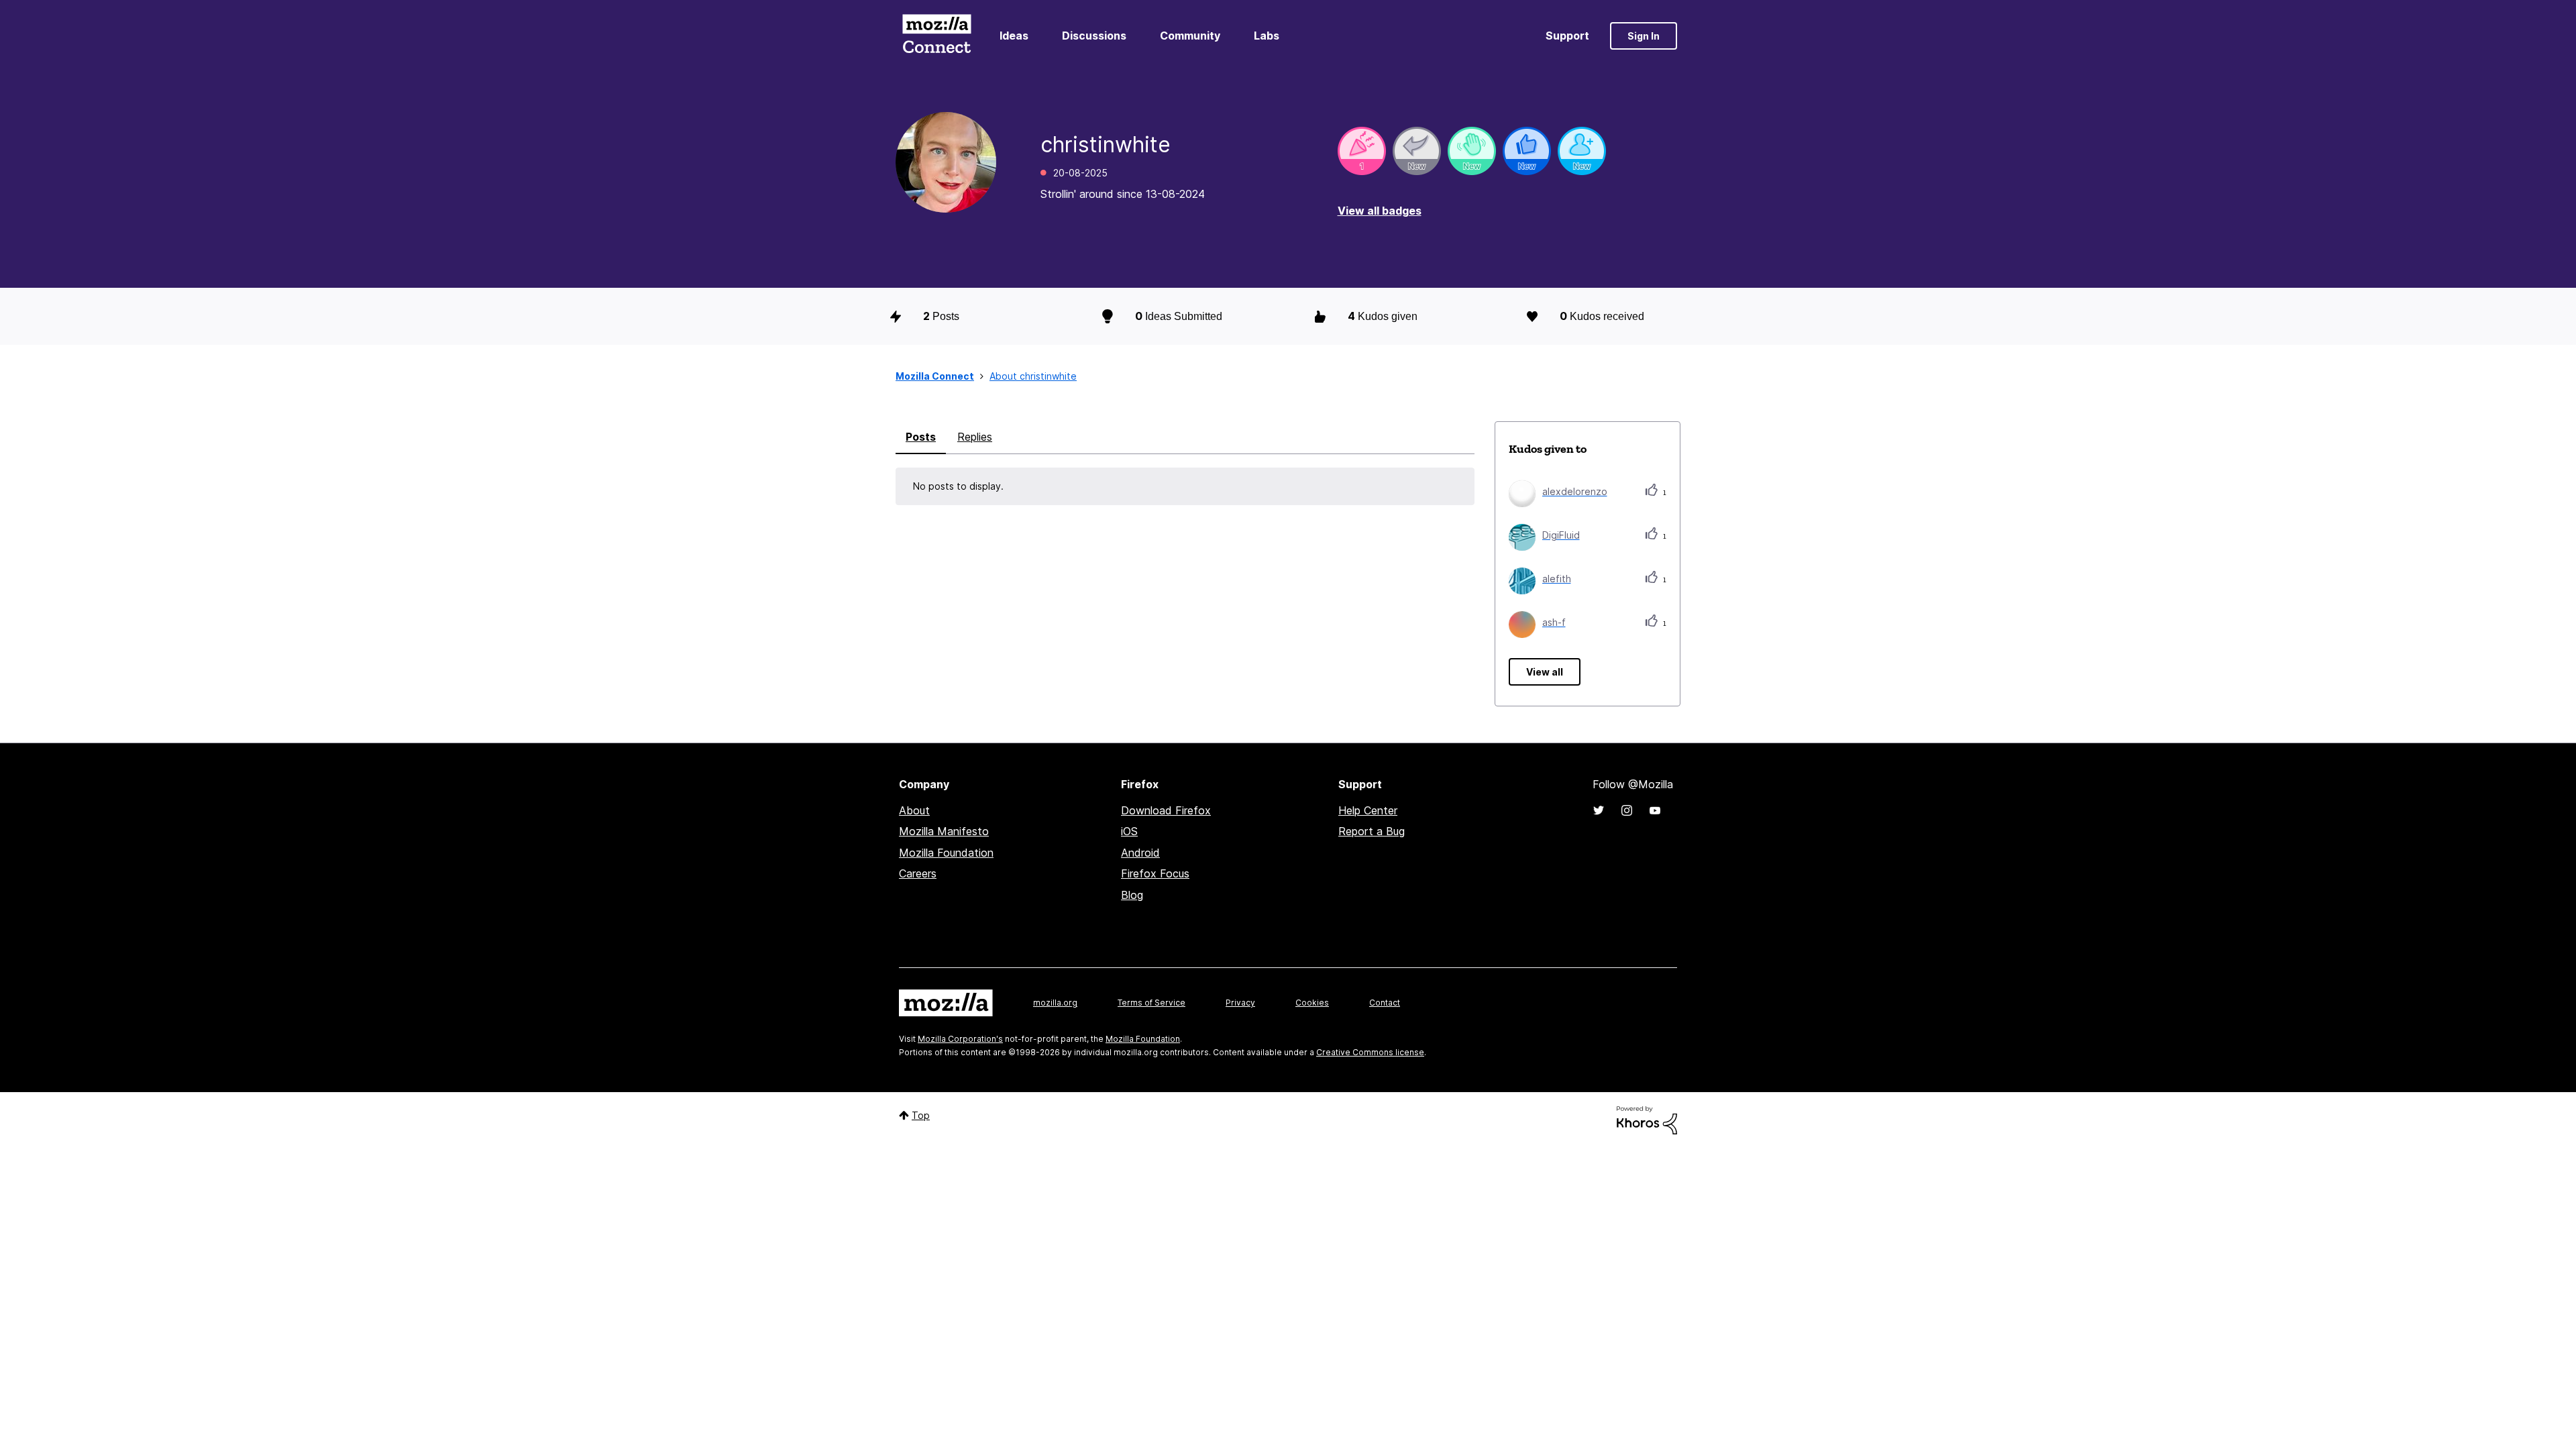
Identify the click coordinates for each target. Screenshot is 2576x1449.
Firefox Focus (1155, 873)
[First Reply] (1417, 151)
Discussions (1094, 36)
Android (1140, 853)
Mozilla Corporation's (960, 1039)
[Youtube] (1655, 810)
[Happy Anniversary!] (1362, 151)
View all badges (1380, 211)
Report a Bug (1372, 831)
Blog (1132, 895)
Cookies (1312, 1003)
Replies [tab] (975, 437)
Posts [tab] (921, 437)
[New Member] (1582, 151)
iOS (1129, 831)
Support (1567, 36)
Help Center (1368, 810)
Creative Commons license (1370, 1052)
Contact (1385, 1003)
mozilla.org (1055, 1003)
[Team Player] (1527, 151)
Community (1190, 36)
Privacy (1240, 1003)
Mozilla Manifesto (944, 831)
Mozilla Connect (936, 36)
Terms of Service (1151, 1003)
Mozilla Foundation (946, 853)
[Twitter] (1599, 810)
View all (1545, 672)
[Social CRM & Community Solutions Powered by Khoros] (1647, 1119)
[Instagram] (1627, 810)
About (914, 810)
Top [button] (921, 1115)
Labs (1267, 36)
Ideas (1014, 36)
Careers (918, 873)
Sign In (1644, 36)
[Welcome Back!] (1472, 151)
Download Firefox (1166, 810)
